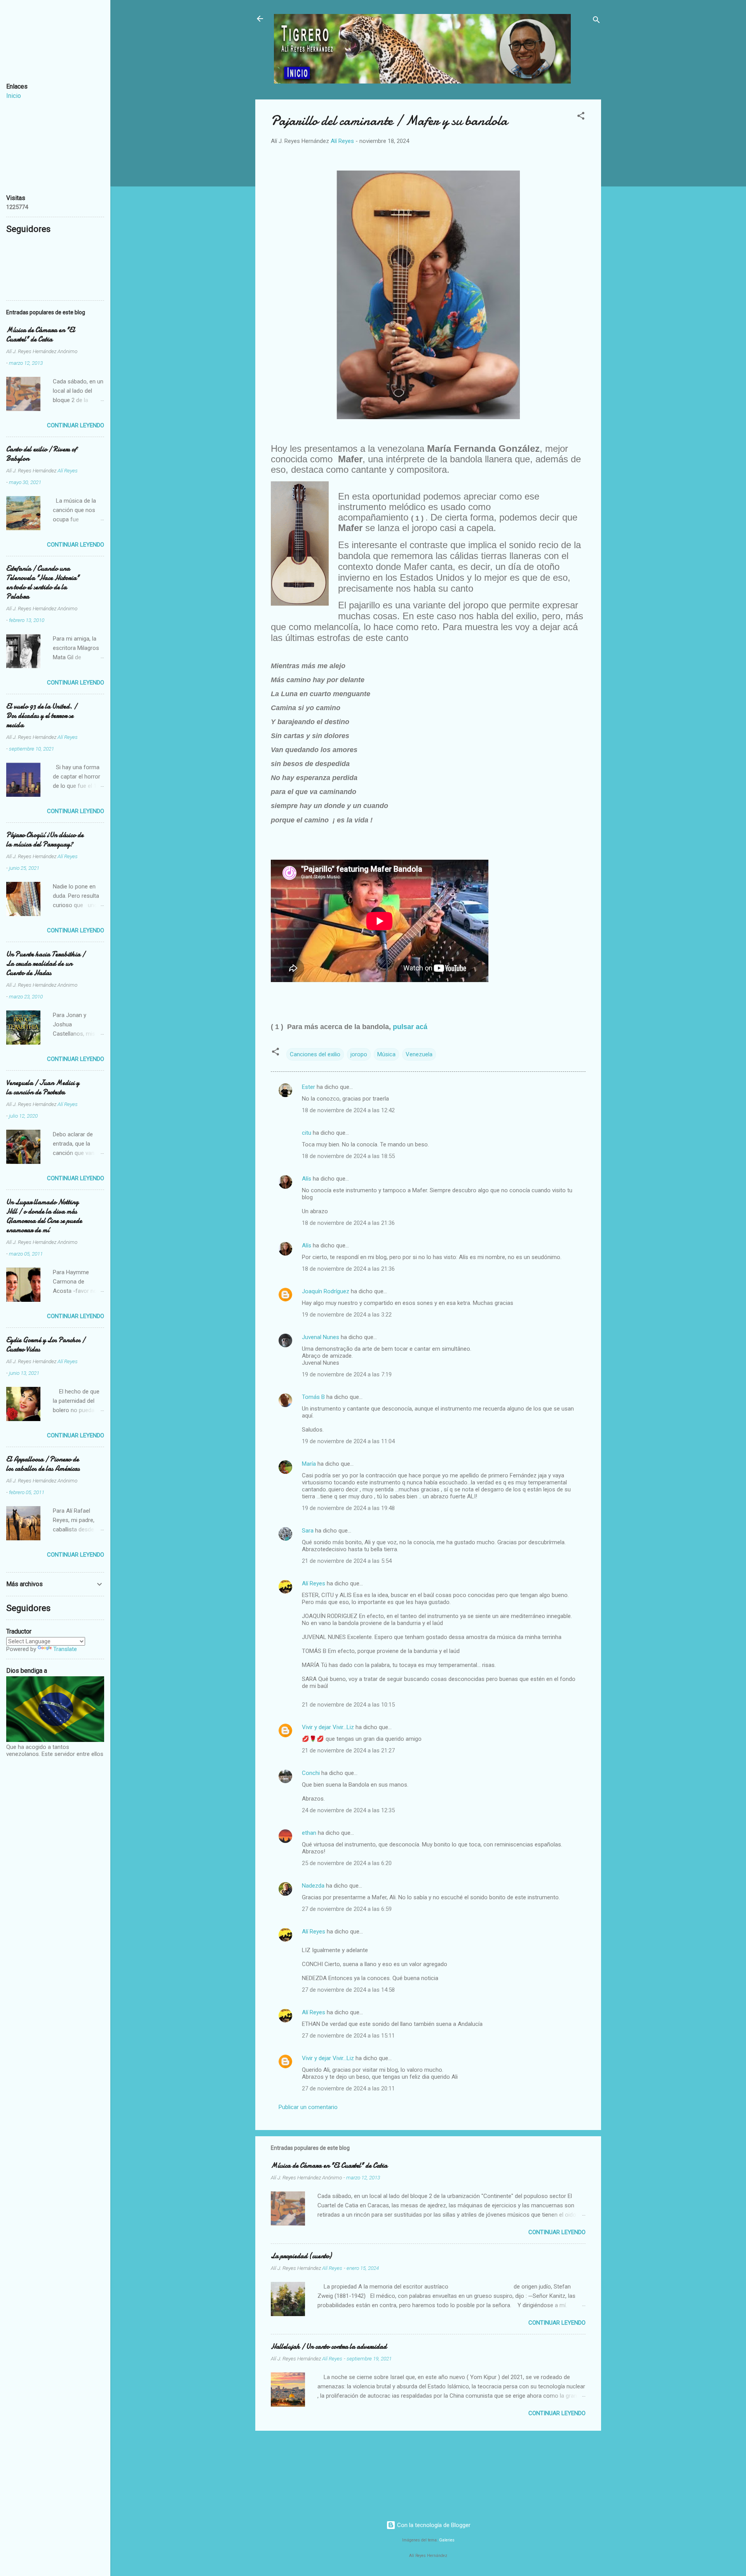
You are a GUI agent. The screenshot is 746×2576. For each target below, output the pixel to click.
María (309, 1464)
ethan (309, 1833)
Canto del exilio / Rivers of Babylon (41, 454)
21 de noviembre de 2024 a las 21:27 (348, 1750)
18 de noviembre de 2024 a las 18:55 (348, 1156)
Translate (65, 1649)
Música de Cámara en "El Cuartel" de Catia (329, 2166)
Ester (309, 1087)
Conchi (311, 1773)
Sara (308, 1531)
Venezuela (419, 1054)
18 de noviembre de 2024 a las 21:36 (348, 1223)
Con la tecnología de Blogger (433, 2525)
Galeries (447, 2540)
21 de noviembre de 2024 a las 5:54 (347, 1561)
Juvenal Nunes (321, 1337)
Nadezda (313, 1886)
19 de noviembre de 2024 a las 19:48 (348, 1508)
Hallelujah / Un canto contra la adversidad (329, 2347)
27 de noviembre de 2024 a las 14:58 (348, 1990)
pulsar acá (409, 1027)
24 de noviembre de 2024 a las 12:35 (348, 1810)
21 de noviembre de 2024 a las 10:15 (348, 1705)
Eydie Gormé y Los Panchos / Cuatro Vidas (46, 1345)
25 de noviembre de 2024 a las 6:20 (347, 1863)
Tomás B (313, 1397)
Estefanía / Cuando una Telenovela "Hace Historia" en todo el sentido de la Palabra (43, 583)
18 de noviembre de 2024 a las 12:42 (348, 1110)
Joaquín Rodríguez (326, 1291)
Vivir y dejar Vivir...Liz (328, 1727)
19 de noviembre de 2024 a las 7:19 (347, 1374)
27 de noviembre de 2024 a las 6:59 (347, 1909)
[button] (581, 117)
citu (307, 1133)
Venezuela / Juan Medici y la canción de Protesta (43, 1088)
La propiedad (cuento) (301, 2256)
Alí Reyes (314, 1583)
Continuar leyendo (557, 2232)
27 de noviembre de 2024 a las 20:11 (348, 2088)
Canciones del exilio (315, 1054)
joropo (359, 1054)
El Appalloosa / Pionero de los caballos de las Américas (43, 1464)
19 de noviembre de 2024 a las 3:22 (347, 1315)
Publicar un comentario (308, 2107)
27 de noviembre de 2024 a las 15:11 (348, 2036)
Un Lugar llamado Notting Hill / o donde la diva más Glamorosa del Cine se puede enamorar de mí (44, 1216)
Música (386, 1054)
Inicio (14, 96)
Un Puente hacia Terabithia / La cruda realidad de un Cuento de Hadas (46, 964)
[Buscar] (596, 21)
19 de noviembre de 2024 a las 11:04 (348, 1441)
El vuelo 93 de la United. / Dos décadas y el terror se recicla (42, 716)
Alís (307, 1179)
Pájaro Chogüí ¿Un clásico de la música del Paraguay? (45, 840)
